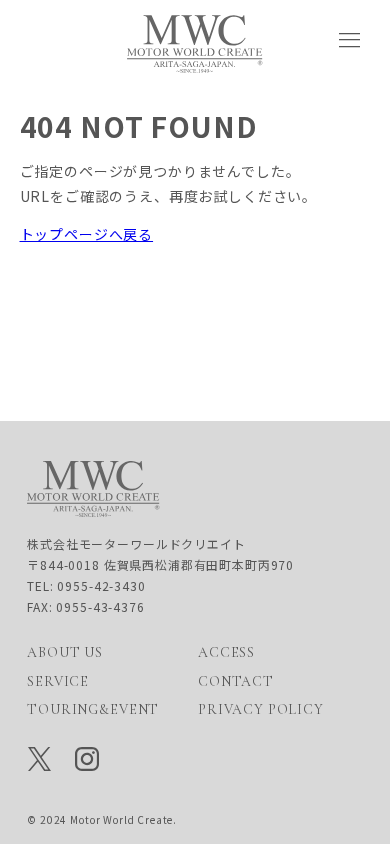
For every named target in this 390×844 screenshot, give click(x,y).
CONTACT (236, 681)
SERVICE (58, 681)
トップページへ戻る (87, 234)
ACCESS (226, 652)
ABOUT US (65, 652)
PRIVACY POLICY (261, 709)
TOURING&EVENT (93, 709)
